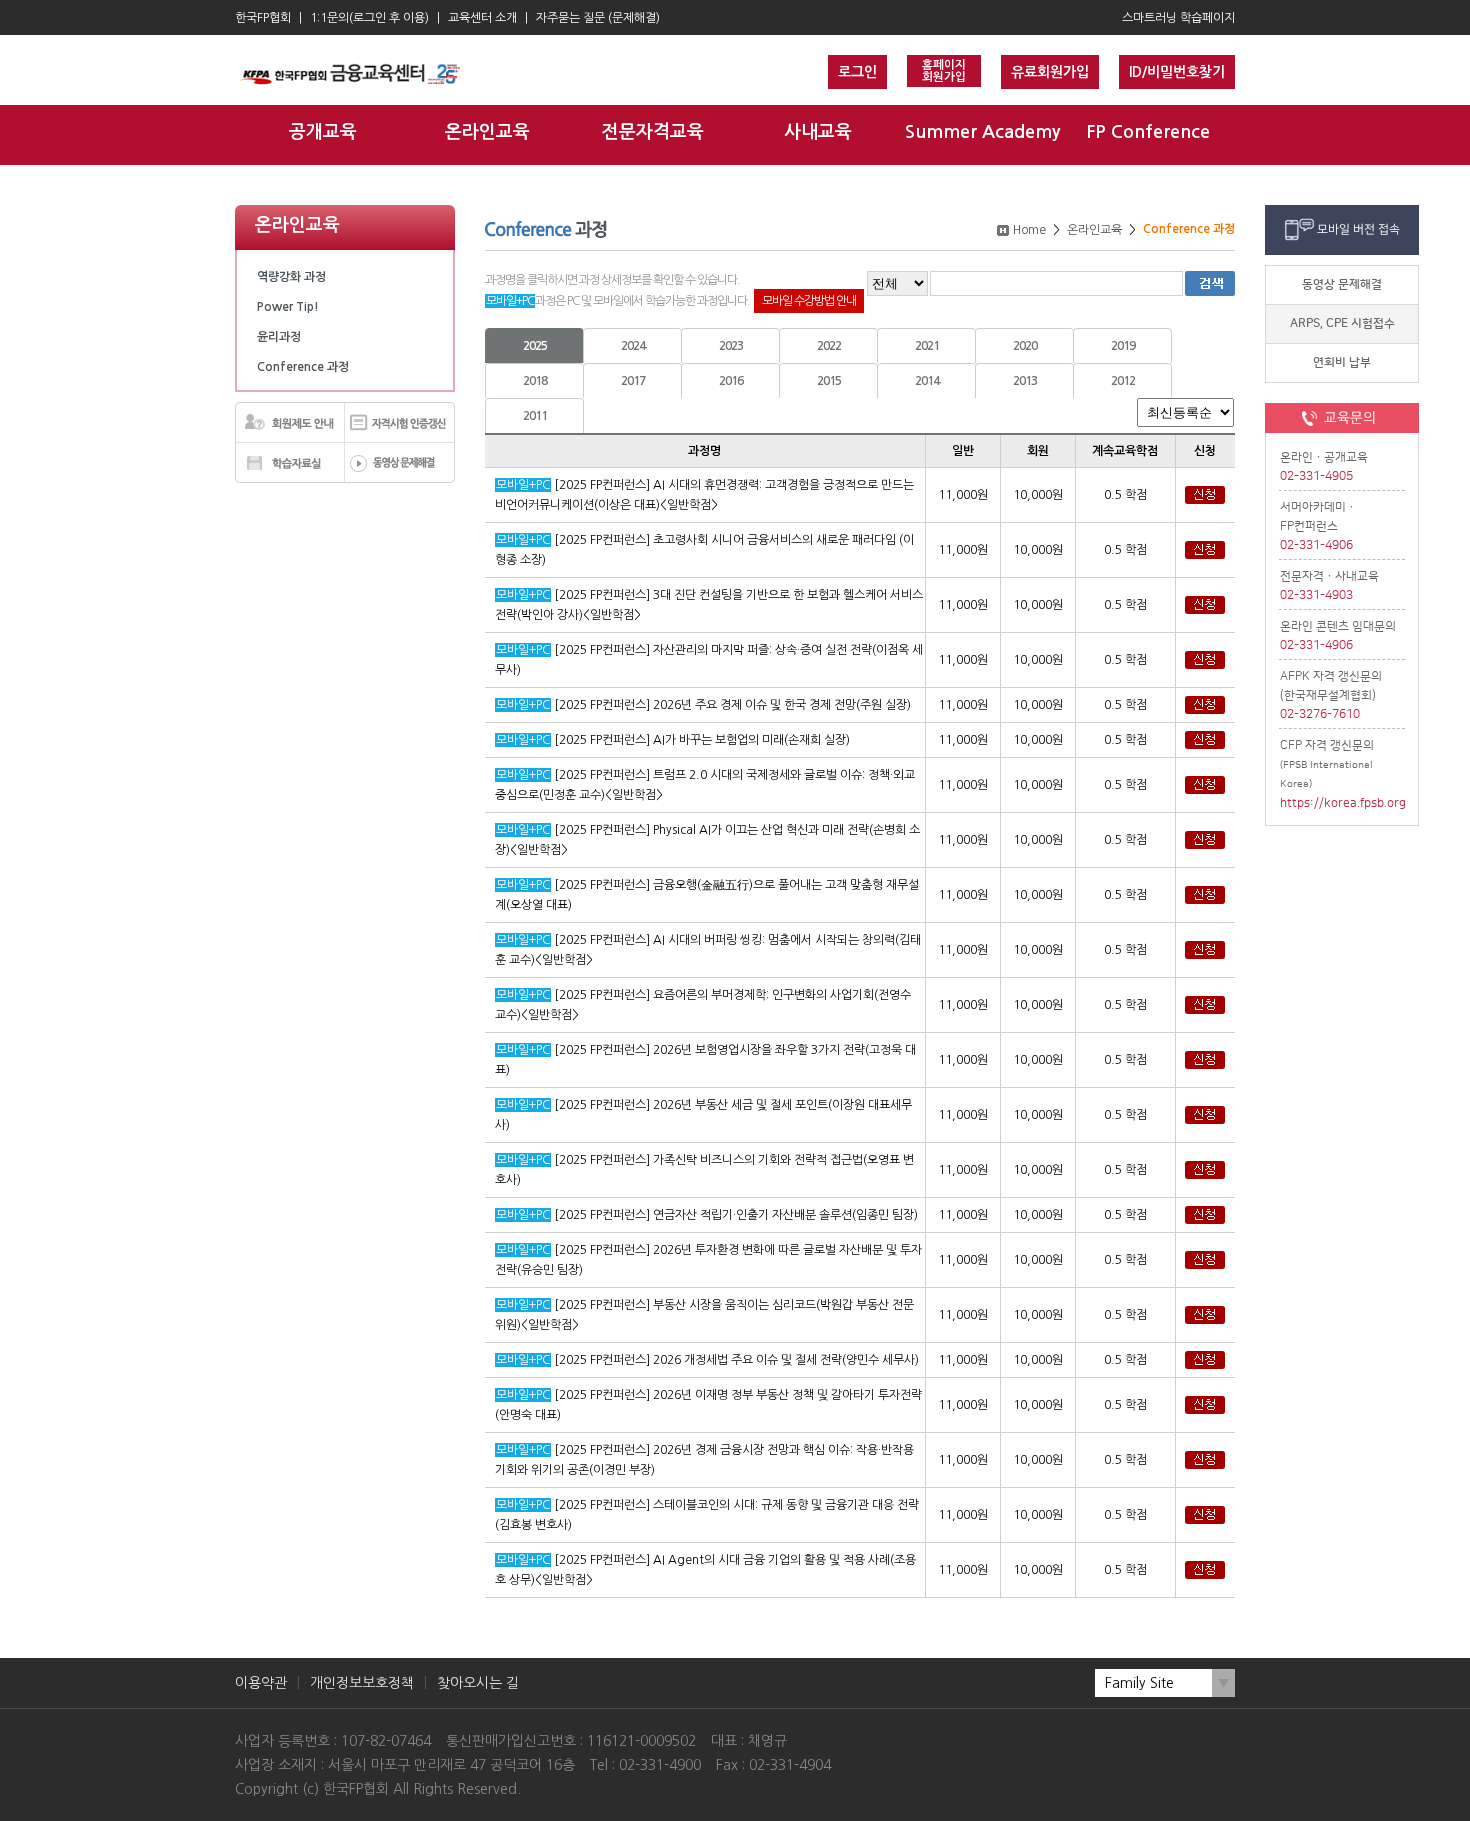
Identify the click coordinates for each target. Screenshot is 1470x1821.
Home (1029, 230)
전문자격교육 (653, 132)
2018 (535, 381)
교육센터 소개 (482, 18)
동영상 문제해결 (1342, 284)
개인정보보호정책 (362, 1683)
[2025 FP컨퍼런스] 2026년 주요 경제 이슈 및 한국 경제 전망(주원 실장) (732, 705)
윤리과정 (279, 337)
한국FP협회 (263, 18)
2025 (535, 346)
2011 (535, 416)
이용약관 (261, 1683)
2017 (633, 381)
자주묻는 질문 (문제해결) (598, 18)
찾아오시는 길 (478, 1683)
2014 (927, 381)
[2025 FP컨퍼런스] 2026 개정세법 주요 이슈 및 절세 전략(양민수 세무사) (736, 1360)
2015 (829, 381)
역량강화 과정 (291, 277)
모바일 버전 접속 (1358, 229)
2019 (1123, 346)
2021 (927, 346)
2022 (829, 346)
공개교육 (323, 132)
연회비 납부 (1342, 362)
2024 (633, 346)
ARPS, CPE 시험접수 (1342, 323)
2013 (1025, 381)
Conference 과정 (303, 367)
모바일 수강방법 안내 (809, 301)
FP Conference (1148, 132)
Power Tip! (288, 307)
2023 (731, 346)
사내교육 (818, 132)
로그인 (857, 72)
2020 (1025, 346)
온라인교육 (487, 132)
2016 (731, 381)
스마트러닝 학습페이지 (1178, 18)
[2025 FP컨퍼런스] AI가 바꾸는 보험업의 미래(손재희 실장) (702, 740)
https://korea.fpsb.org (1342, 803)
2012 (1123, 381)
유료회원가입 (1050, 72)
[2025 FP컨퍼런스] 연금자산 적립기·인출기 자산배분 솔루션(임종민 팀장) (736, 1215)
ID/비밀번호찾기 (1177, 72)
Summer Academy (982, 132)
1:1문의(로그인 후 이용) (369, 18)
